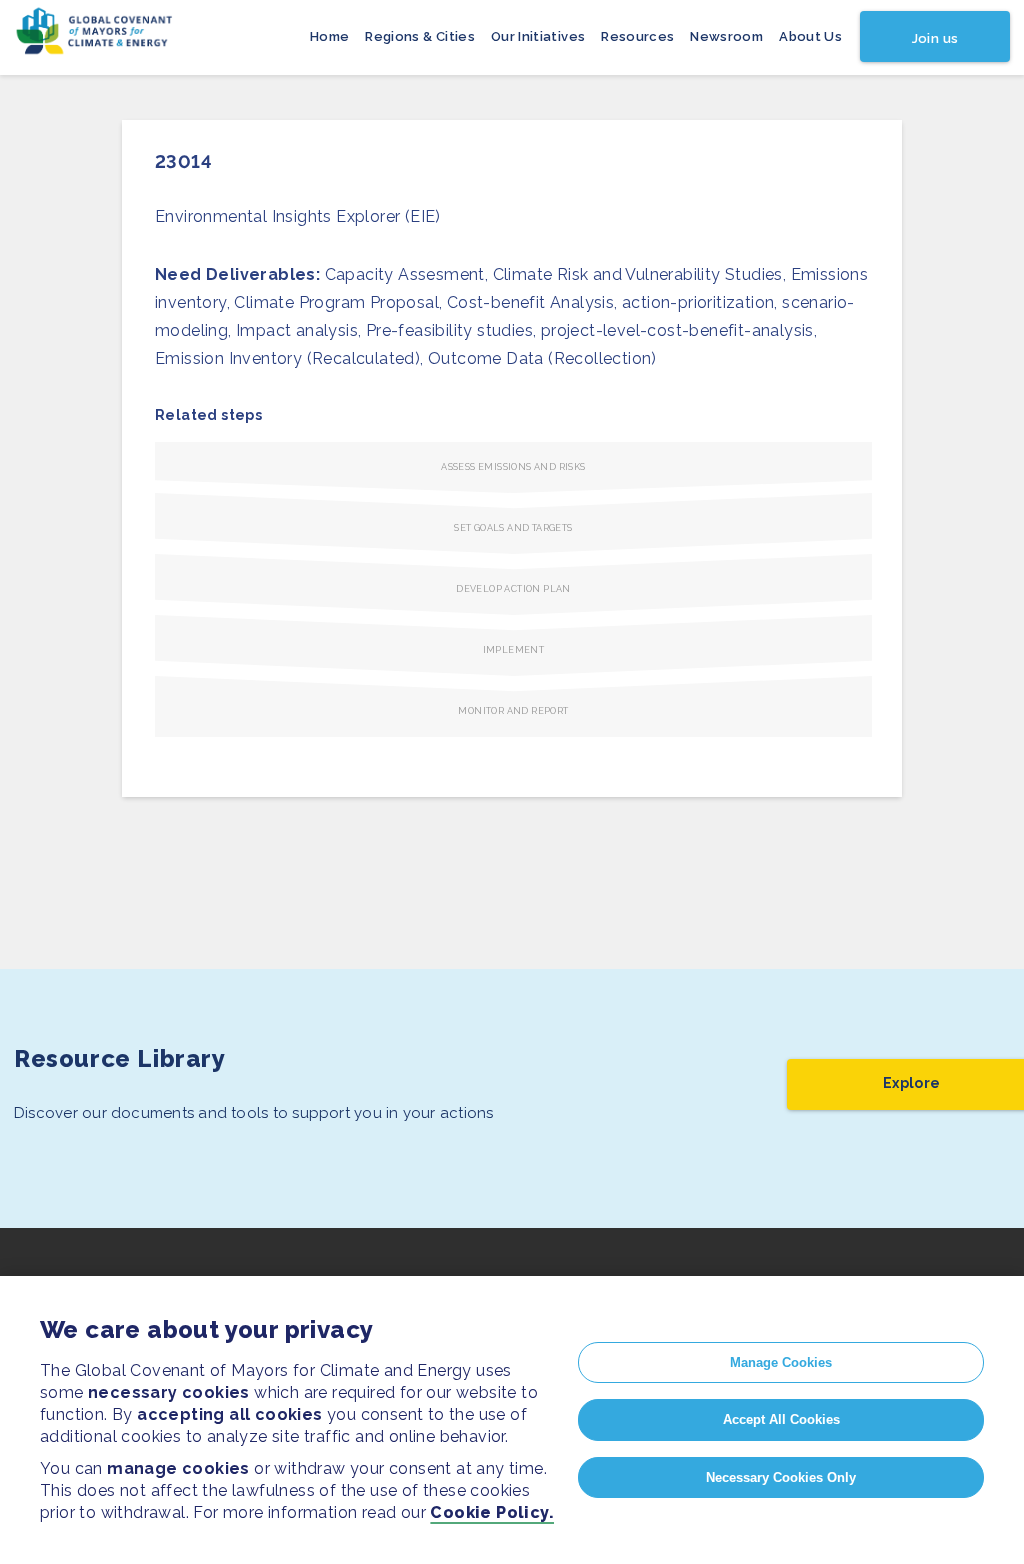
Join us (935, 38)
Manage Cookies (781, 1362)
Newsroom (726, 36)
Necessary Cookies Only (781, 1477)
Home (329, 36)
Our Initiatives (538, 36)
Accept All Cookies (781, 1419)
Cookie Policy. (492, 1512)
